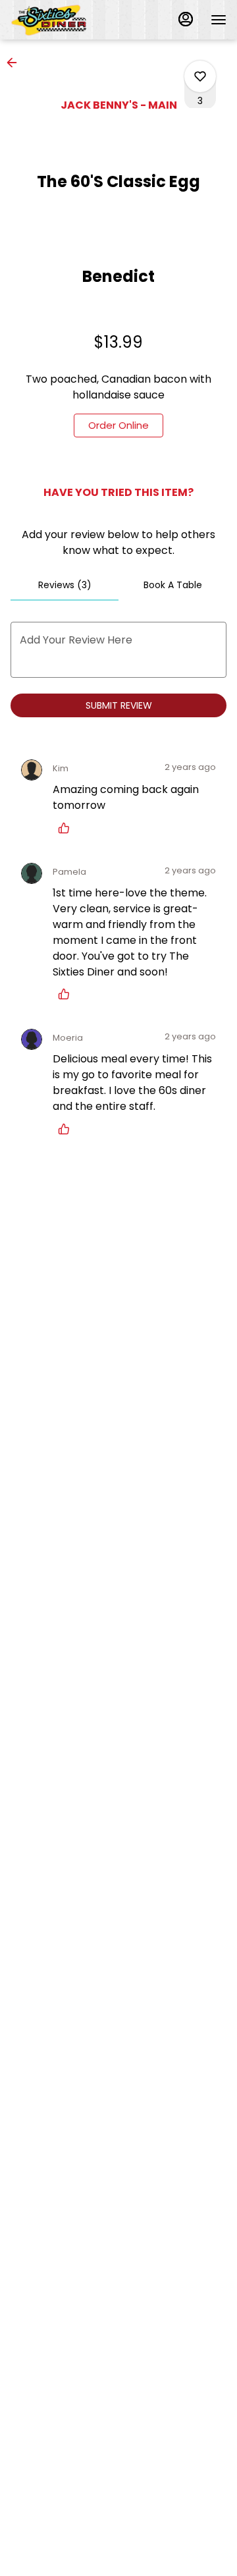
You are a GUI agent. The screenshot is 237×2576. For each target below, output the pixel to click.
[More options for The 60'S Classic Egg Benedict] (200, 76)
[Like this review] (67, 828)
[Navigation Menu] (219, 20)
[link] (118, 425)
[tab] (65, 585)
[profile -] (186, 19)
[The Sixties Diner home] (70, 20)
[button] (16, 63)
